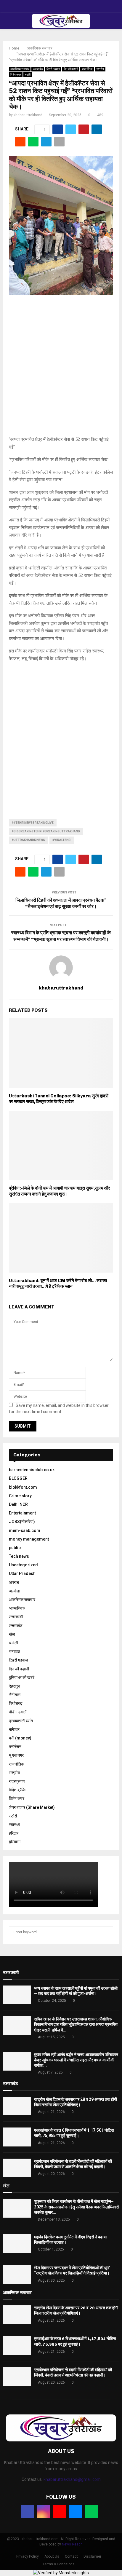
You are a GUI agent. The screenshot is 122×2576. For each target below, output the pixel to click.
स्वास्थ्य (15, 1825)
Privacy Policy (28, 2556)
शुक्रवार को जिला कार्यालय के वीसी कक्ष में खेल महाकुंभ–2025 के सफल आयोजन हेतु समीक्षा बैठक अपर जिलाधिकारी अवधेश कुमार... (76, 2207)
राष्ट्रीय (100, 69)
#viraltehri (62, 840)
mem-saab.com (25, 1530)
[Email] (76, 2512)
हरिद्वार (14, 1833)
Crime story (20, 1496)
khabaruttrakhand (28, 115)
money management (29, 1539)
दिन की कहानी (71, 69)
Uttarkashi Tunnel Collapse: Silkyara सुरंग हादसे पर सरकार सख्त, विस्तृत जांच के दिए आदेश (59, 1099)
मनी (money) (20, 1738)
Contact (71, 2556)
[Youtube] (60, 2512)
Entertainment (22, 1513)
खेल (12, 1634)
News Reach (72, 2544)
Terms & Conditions (59, 2564)
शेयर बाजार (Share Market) (32, 1807)
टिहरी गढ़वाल (53, 69)
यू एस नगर (16, 1755)
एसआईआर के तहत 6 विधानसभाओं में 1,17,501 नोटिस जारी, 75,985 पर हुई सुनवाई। (75, 2341)
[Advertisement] (61, 369)
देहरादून (15, 1686)
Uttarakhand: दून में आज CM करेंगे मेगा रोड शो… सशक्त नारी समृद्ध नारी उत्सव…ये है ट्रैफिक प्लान (58, 1284)
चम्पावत (15, 1651)
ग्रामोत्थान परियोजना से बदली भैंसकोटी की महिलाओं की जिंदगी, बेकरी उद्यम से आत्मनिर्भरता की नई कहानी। (73, 2372)
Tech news (19, 1556)
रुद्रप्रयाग (17, 1781)
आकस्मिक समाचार (20, 69)
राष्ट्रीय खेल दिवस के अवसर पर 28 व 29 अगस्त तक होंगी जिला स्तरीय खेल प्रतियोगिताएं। (76, 2311)
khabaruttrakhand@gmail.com (72, 2479)
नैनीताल (15, 1695)
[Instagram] (44, 2512)
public (15, 1548)
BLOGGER (18, 1478)
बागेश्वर (14, 1729)
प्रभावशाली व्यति (21, 1721)
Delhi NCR (18, 1504)
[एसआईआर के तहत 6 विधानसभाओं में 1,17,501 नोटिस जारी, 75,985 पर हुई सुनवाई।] (17, 2137)
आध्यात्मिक (17, 1608)
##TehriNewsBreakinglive (33, 823)
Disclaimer (92, 2556)
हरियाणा (15, 1842)
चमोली (13, 1643)
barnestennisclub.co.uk (32, 1470)
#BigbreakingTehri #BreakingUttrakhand (46, 831)
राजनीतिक (87, 69)
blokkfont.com (23, 1487)
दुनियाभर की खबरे (22, 1678)
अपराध (14, 1582)
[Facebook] (28, 2512)
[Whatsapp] (91, 2512)
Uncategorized (23, 1565)
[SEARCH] (107, 1932)
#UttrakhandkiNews (28, 840)
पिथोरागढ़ (16, 1703)
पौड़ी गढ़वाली (18, 1712)
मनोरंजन (15, 1747)
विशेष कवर (16, 75)
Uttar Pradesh (22, 1573)
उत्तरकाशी (16, 1617)
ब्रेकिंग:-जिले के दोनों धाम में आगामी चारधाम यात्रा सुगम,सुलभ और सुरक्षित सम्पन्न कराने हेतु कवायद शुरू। (60, 1191)
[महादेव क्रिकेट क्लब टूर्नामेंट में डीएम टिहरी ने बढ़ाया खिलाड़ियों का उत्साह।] (17, 2244)
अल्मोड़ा (15, 1591)
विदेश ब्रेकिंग (18, 1790)
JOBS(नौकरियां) (22, 1522)
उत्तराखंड (38, 69)
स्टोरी (28, 75)
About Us (52, 2556)
